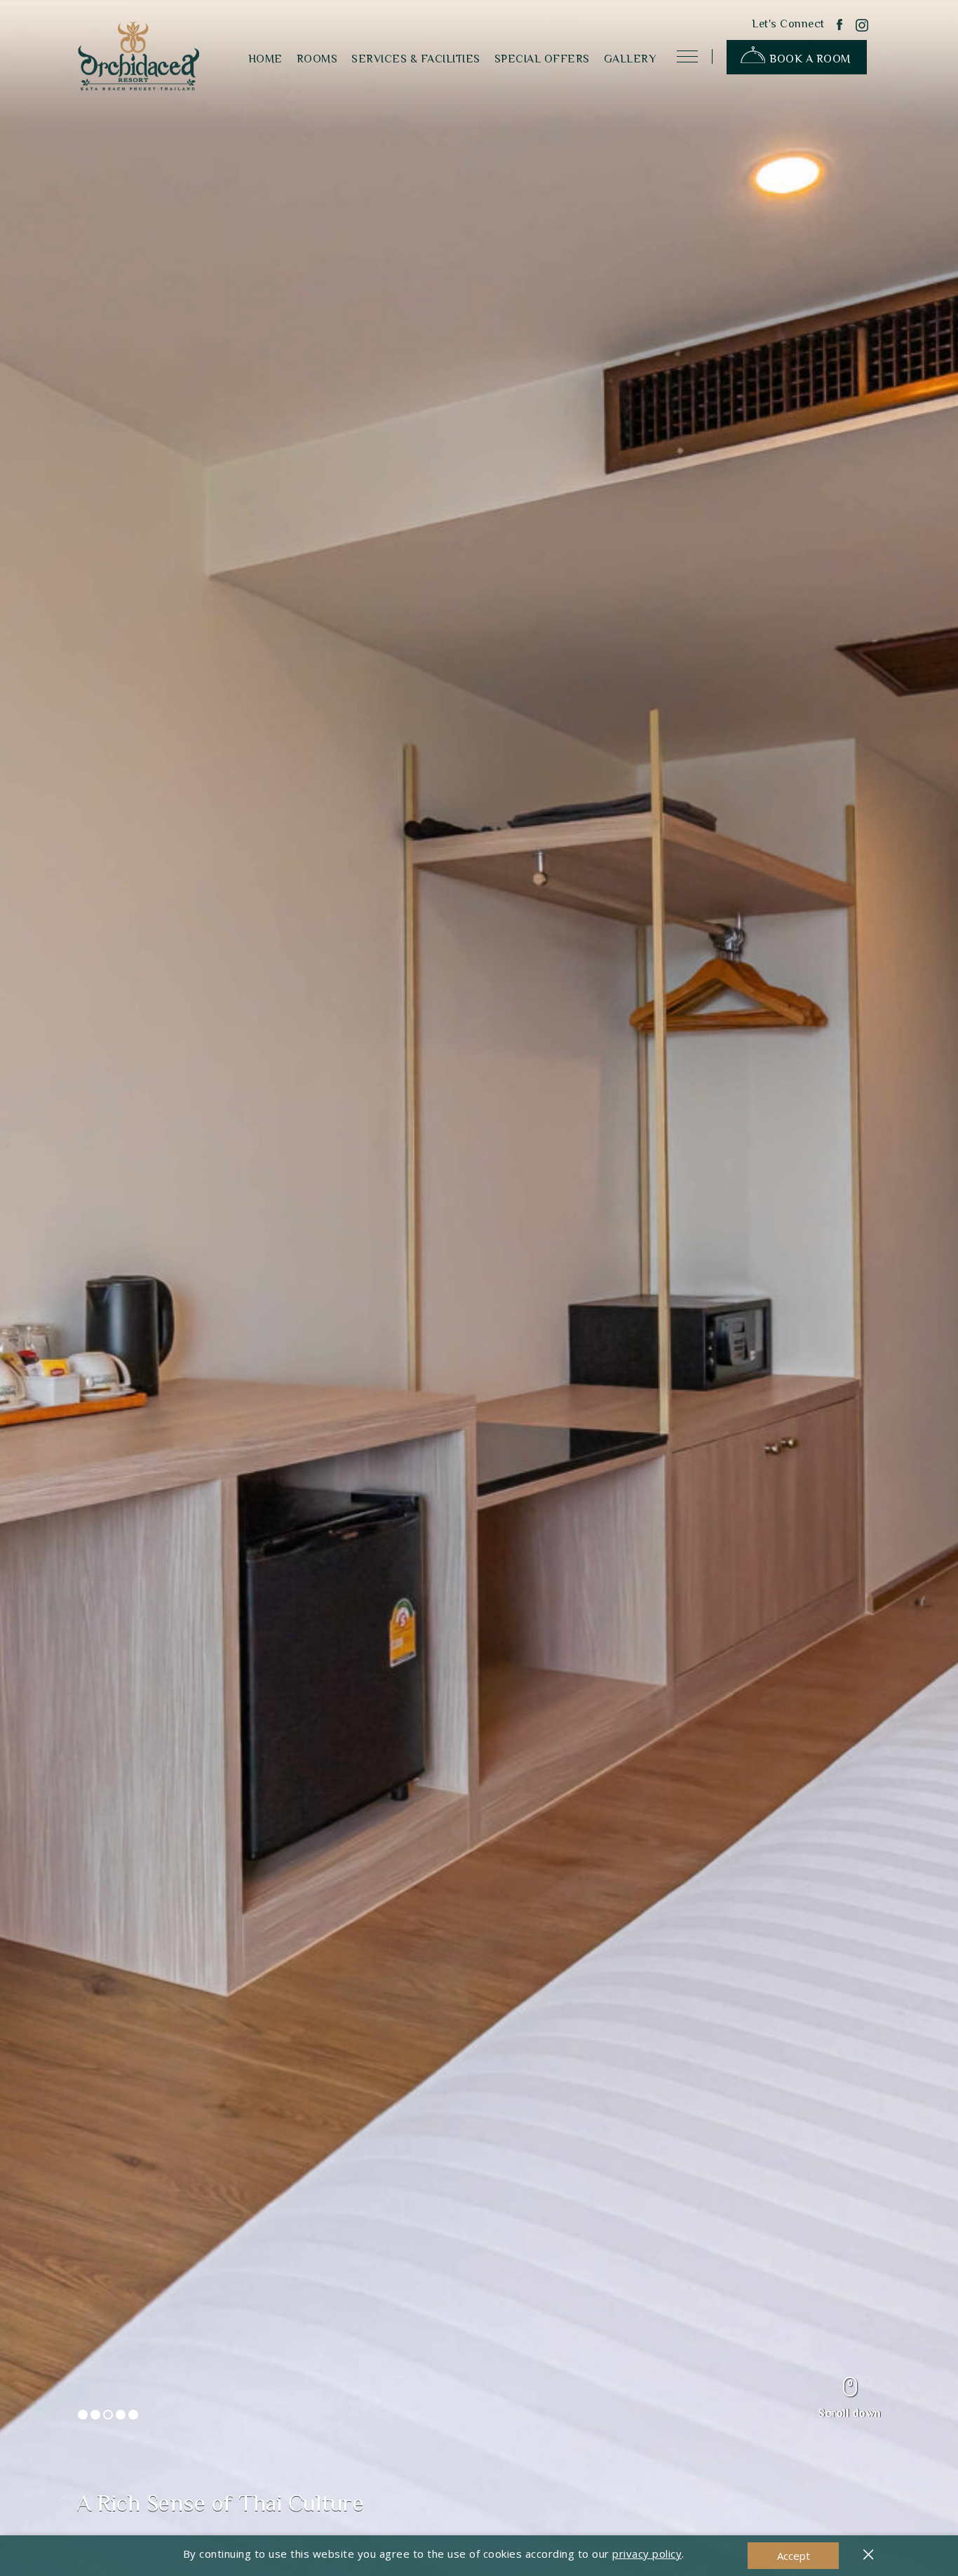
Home (265, 59)
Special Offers (542, 59)
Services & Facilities (416, 59)
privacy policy (647, 2554)
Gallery (630, 59)
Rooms (317, 59)
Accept (794, 2556)
